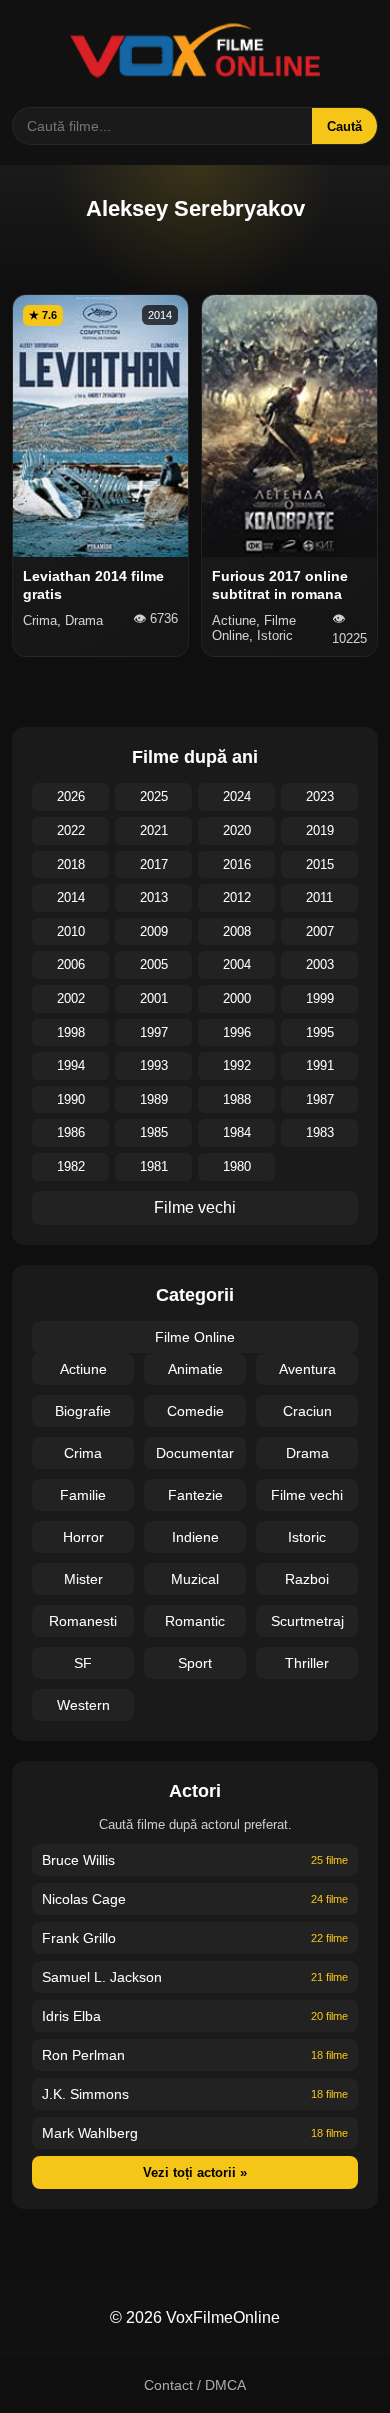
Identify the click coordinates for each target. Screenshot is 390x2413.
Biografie (83, 1411)
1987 (320, 1099)
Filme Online (195, 1337)
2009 (154, 931)
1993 (154, 1065)
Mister (83, 1579)
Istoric (307, 1537)
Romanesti (83, 1621)
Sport (195, 1663)
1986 (71, 1132)
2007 (320, 931)
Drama (307, 1453)
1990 (71, 1099)
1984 (237, 1132)
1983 (320, 1132)
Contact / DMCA (195, 2385)
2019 (320, 830)
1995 (320, 1032)
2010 (71, 931)
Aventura (307, 1369)
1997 (154, 1032)
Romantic (195, 1621)
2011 (319, 897)
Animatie (195, 1369)
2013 (154, 897)
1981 (154, 1166)
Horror (83, 1537)
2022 (71, 830)
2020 (237, 830)
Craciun (307, 1411)
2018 (71, 864)
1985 (154, 1132)
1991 (320, 1065)
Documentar (195, 1453)
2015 (320, 864)
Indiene (195, 1537)
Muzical (195, 1579)
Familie (83, 1495)
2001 (154, 998)
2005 (154, 964)
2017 (154, 864)
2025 (154, 796)
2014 (71, 897)
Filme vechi (195, 1207)
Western (83, 1705)
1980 (237, 1166)
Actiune (83, 1369)
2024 (237, 796)
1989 (154, 1099)
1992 (237, 1065)
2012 (237, 897)
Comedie (195, 1411)
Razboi (307, 1579)
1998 (71, 1032)
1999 (320, 998)
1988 (237, 1099)
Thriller (307, 1663)
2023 (320, 796)
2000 (237, 998)
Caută (344, 126)
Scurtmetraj (307, 1621)
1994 (71, 1065)
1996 (237, 1032)
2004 (237, 964)
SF (83, 1663)
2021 (154, 830)
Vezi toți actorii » (195, 2172)
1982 (71, 1166)
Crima (83, 1453)
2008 (237, 931)
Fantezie (195, 1495)
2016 (237, 864)
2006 (71, 964)
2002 (71, 998)
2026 (71, 796)
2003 (320, 964)
